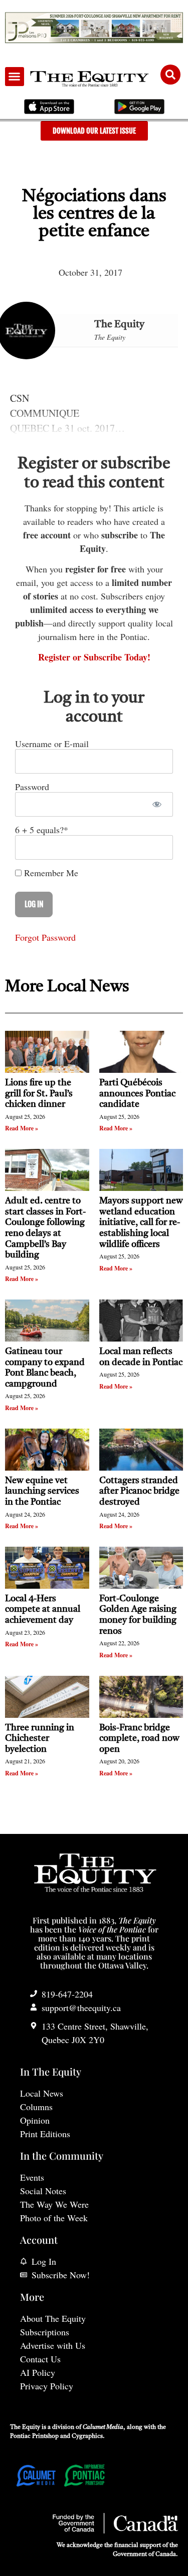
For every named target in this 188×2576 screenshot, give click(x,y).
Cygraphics (87, 2436)
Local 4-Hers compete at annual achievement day (43, 1609)
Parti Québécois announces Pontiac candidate (137, 1094)
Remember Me (50, 873)
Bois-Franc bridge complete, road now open (139, 1739)
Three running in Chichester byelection (40, 1739)
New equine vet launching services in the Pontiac (42, 1491)
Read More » (22, 1128)
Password (32, 787)
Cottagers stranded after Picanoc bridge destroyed (139, 1491)
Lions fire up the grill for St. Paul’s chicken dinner (39, 1094)
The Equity (119, 325)
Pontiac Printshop (34, 2436)
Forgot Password (45, 937)
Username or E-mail (52, 744)
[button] (15, 77)
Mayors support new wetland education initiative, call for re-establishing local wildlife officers (141, 1222)
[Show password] (157, 804)
